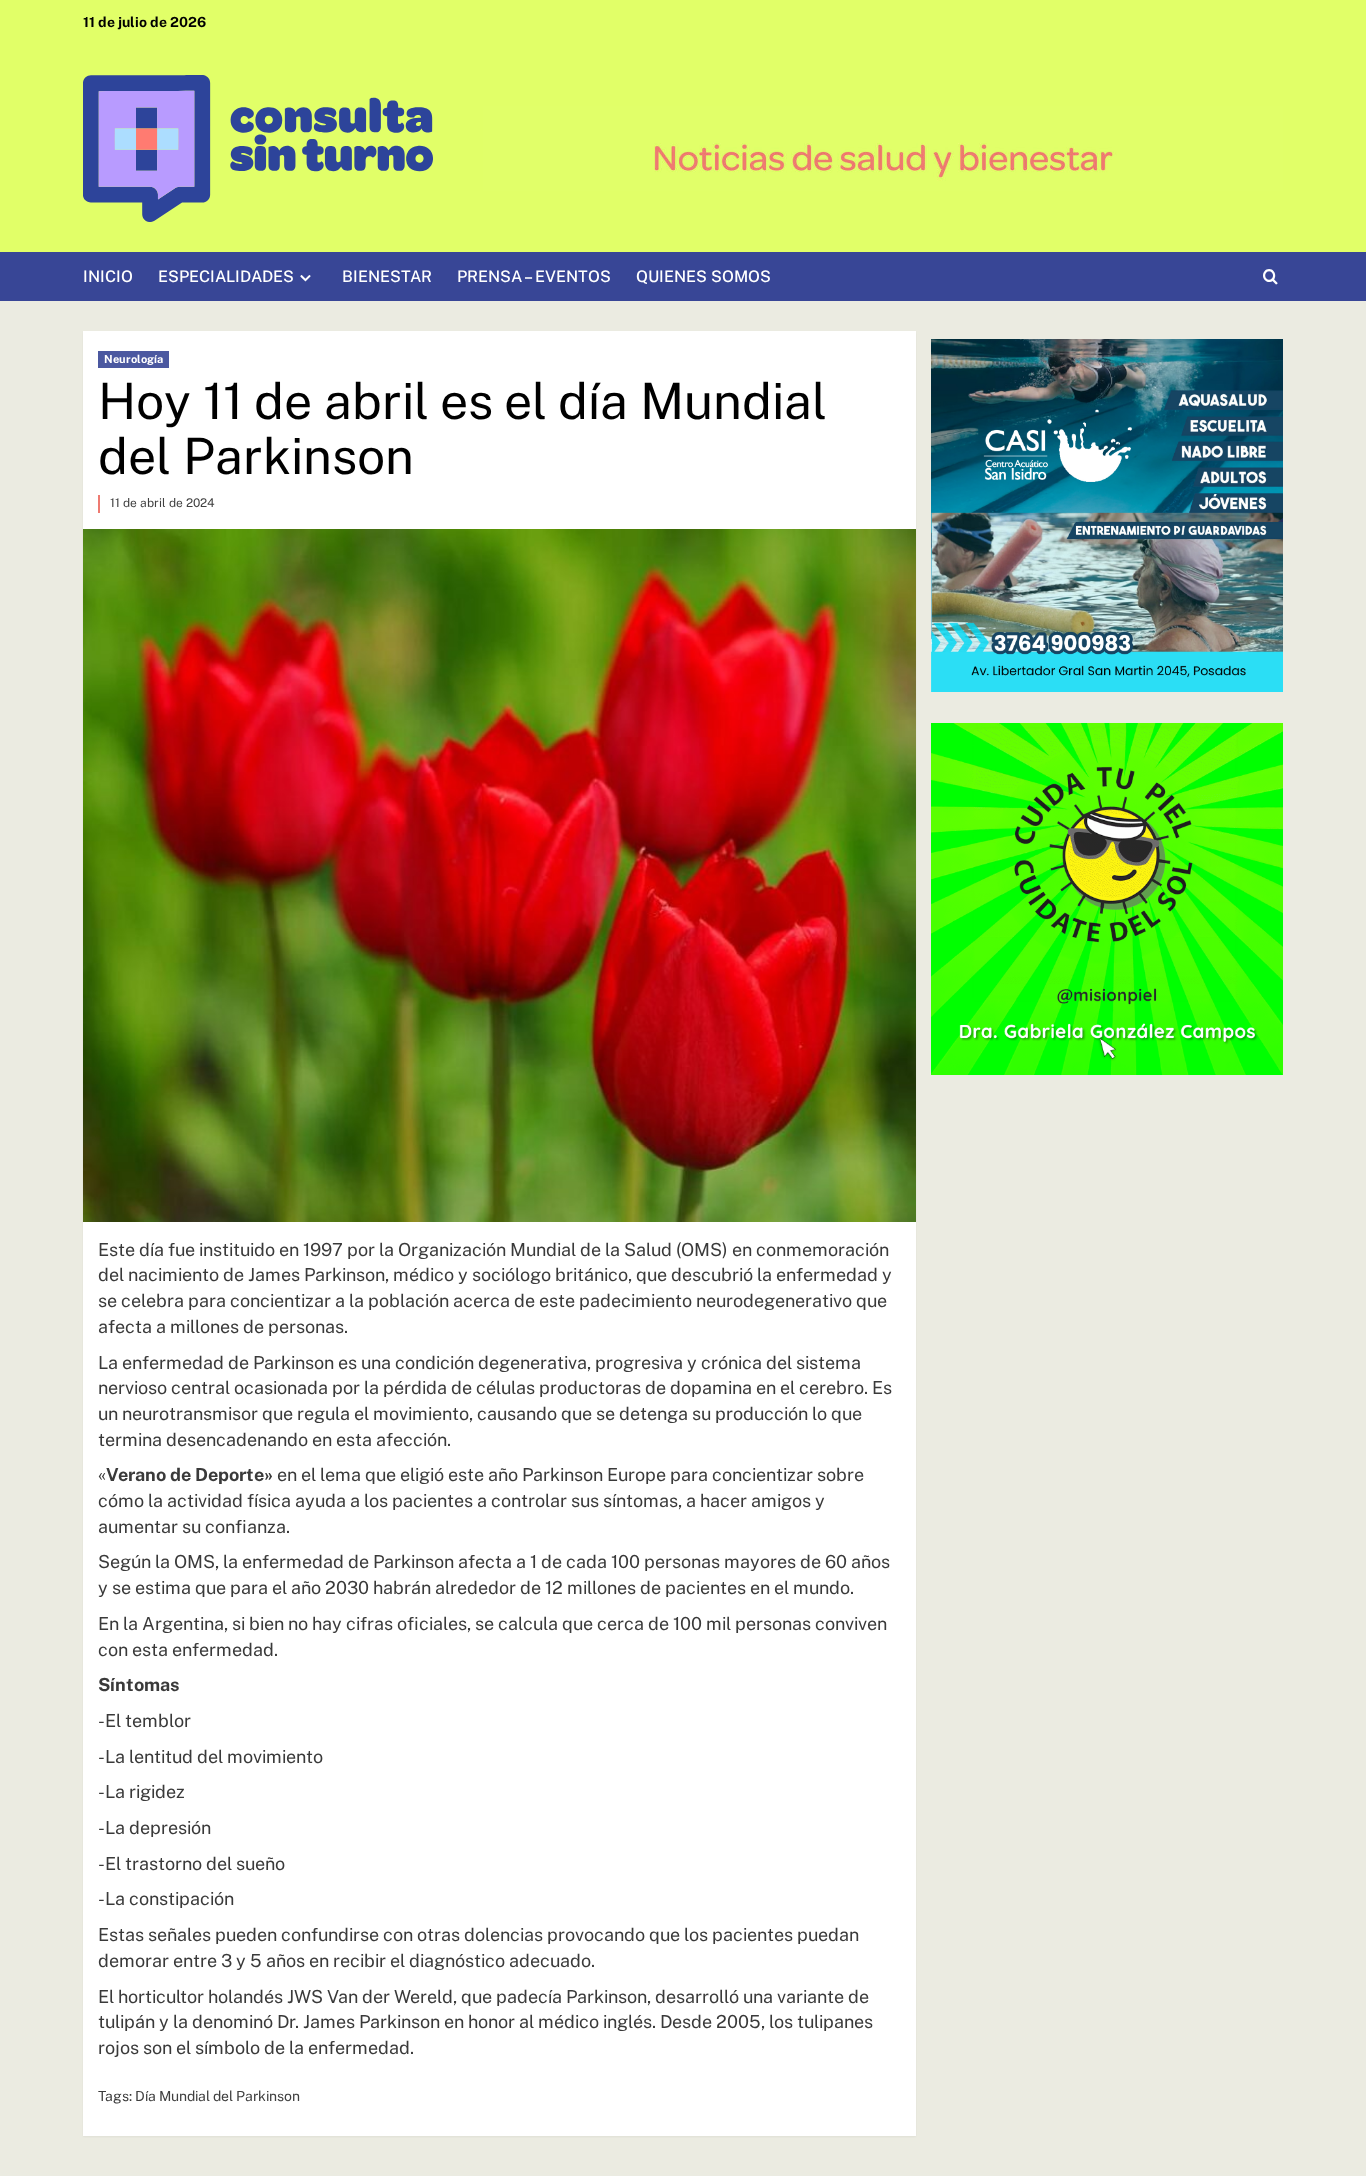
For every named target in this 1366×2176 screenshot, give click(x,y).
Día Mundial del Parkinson (217, 2096)
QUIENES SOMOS (703, 276)
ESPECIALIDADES (226, 276)
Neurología (133, 359)
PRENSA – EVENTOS (534, 276)
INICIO (108, 276)
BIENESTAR (387, 276)
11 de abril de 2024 (162, 503)
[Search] (1270, 277)
